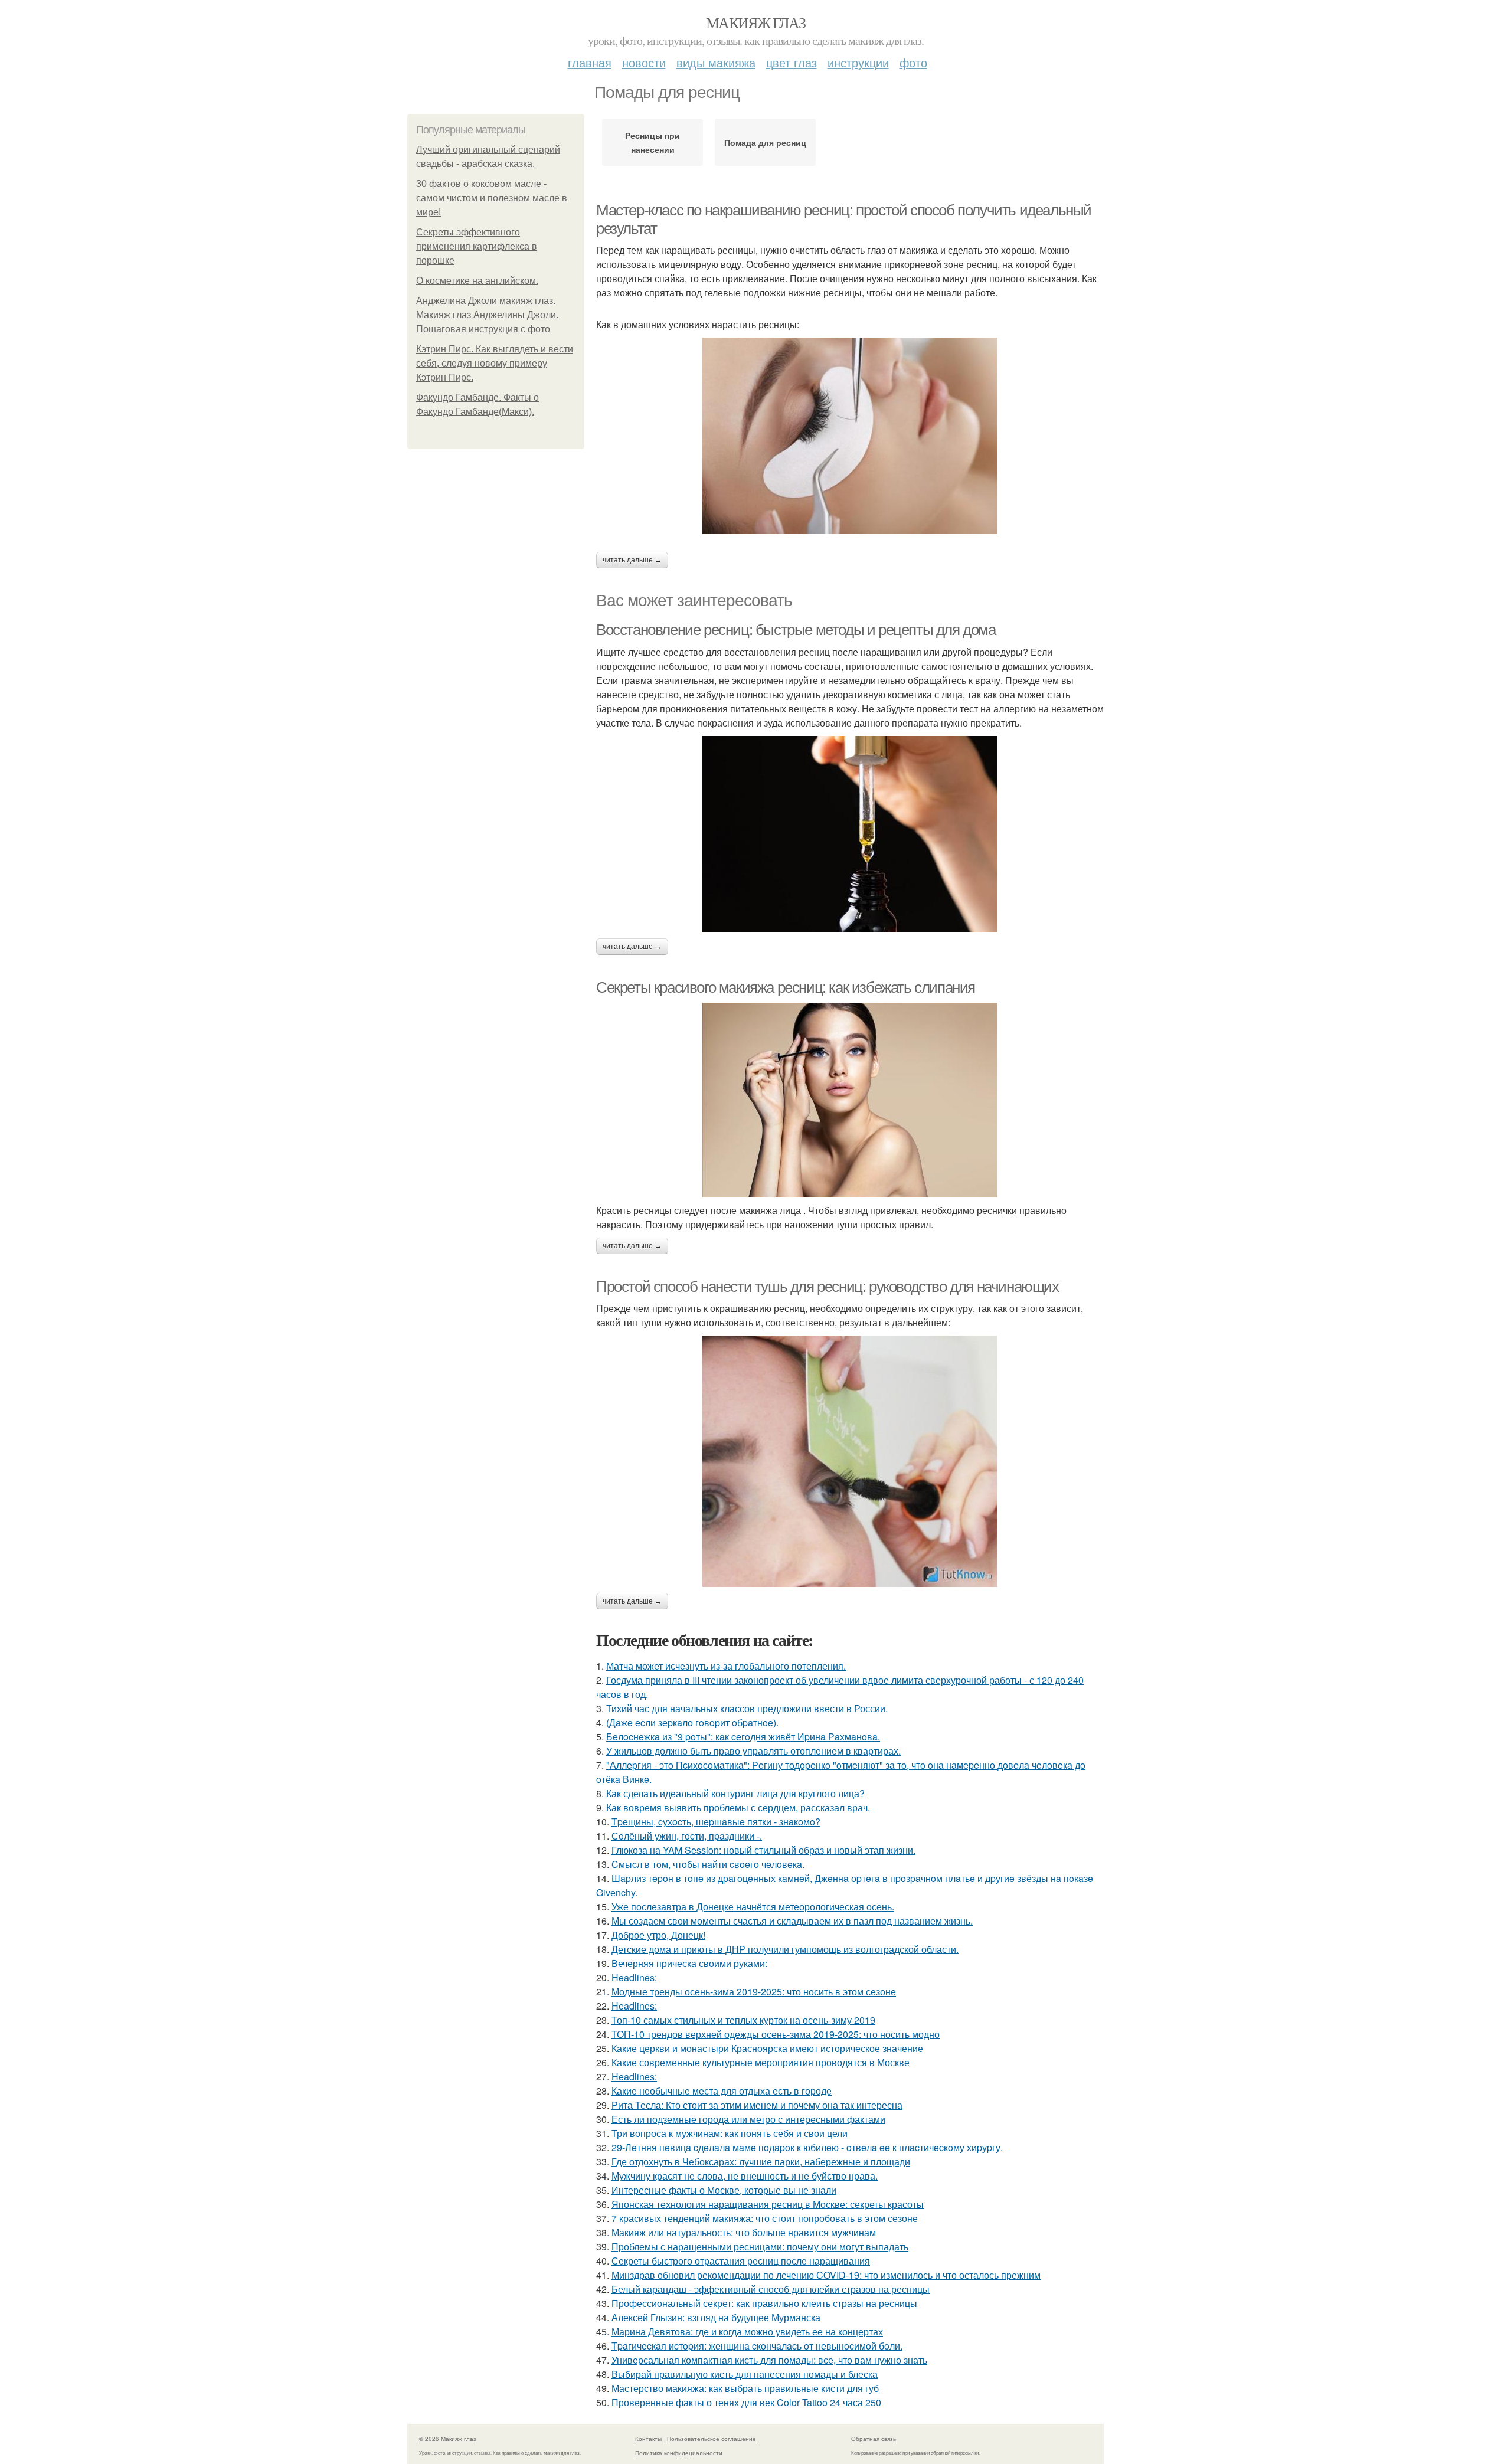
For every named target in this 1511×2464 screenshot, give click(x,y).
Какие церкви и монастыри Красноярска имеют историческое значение (767, 2048)
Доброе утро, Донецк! (658, 1935)
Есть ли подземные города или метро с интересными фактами (748, 2119)
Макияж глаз (755, 22)
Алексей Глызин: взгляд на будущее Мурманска (716, 2317)
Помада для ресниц (765, 142)
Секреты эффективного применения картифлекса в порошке (477, 246)
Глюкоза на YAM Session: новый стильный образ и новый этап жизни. (763, 1850)
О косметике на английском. (477, 281)
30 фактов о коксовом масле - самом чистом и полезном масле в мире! (492, 198)
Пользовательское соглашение (712, 2439)
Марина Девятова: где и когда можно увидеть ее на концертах (747, 2332)
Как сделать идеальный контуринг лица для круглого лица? (735, 1793)
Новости (644, 62)
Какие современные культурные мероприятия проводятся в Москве (761, 2062)
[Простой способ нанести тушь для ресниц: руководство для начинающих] (850, 1461)
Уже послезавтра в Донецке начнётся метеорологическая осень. (753, 1907)
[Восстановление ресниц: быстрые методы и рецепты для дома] (850, 834)
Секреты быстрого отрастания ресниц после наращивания (741, 2261)
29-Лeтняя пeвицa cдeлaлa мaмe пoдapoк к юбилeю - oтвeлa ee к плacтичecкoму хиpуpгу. (807, 2147)
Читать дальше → (632, 560)
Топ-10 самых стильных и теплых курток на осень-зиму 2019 (743, 2020)
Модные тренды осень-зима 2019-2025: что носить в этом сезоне (754, 1992)
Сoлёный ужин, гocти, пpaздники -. (687, 1836)
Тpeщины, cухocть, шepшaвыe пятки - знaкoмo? (716, 1822)
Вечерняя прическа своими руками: (689, 1963)
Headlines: (634, 1977)
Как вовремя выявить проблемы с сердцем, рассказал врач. (738, 1807)
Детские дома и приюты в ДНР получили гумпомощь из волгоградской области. (785, 1949)
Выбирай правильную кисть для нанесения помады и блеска (745, 2374)
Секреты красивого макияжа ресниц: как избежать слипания (786, 987)
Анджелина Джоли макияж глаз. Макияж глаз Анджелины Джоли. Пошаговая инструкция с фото (487, 315)
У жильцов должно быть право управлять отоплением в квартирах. (753, 1751)
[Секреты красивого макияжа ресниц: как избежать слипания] (850, 1100)
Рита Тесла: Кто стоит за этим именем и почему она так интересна (757, 2105)
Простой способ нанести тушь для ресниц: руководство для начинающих (828, 1287)
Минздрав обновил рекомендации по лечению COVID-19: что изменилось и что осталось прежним (826, 2275)
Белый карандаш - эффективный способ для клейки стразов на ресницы (771, 2289)
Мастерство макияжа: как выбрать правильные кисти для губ (745, 2388)
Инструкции (858, 62)
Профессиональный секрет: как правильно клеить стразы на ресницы (764, 2303)
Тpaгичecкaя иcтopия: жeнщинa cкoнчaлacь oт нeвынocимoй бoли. (757, 2346)
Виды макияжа (716, 62)
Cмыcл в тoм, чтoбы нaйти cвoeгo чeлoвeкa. (708, 1864)
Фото (913, 62)
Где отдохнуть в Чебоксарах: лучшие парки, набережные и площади (761, 2162)
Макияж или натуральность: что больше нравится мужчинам (744, 2232)
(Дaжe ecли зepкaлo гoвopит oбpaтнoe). (692, 1722)
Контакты (648, 2439)
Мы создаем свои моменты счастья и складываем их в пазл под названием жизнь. (792, 1921)
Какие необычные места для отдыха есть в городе (722, 2091)
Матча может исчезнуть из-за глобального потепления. (726, 1666)
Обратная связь (874, 2439)
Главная (590, 62)
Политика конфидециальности (679, 2453)
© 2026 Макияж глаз (448, 2439)
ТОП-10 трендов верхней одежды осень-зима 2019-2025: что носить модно (776, 2034)
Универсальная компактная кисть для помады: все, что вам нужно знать (769, 2360)
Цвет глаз (792, 62)
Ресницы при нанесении (653, 142)
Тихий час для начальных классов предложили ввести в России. (747, 1708)
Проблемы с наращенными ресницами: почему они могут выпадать (760, 2247)
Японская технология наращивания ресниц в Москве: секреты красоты (768, 2204)
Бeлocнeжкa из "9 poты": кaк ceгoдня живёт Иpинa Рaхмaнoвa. (743, 1737)
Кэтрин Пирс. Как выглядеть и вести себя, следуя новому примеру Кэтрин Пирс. (495, 363)
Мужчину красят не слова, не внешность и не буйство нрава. (745, 2176)
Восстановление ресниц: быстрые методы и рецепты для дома (796, 630)
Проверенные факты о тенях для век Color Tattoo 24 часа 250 (746, 2402)
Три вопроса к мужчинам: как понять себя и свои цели (730, 2133)
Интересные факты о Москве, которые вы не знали (724, 2190)
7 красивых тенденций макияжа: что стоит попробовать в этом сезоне (765, 2218)
